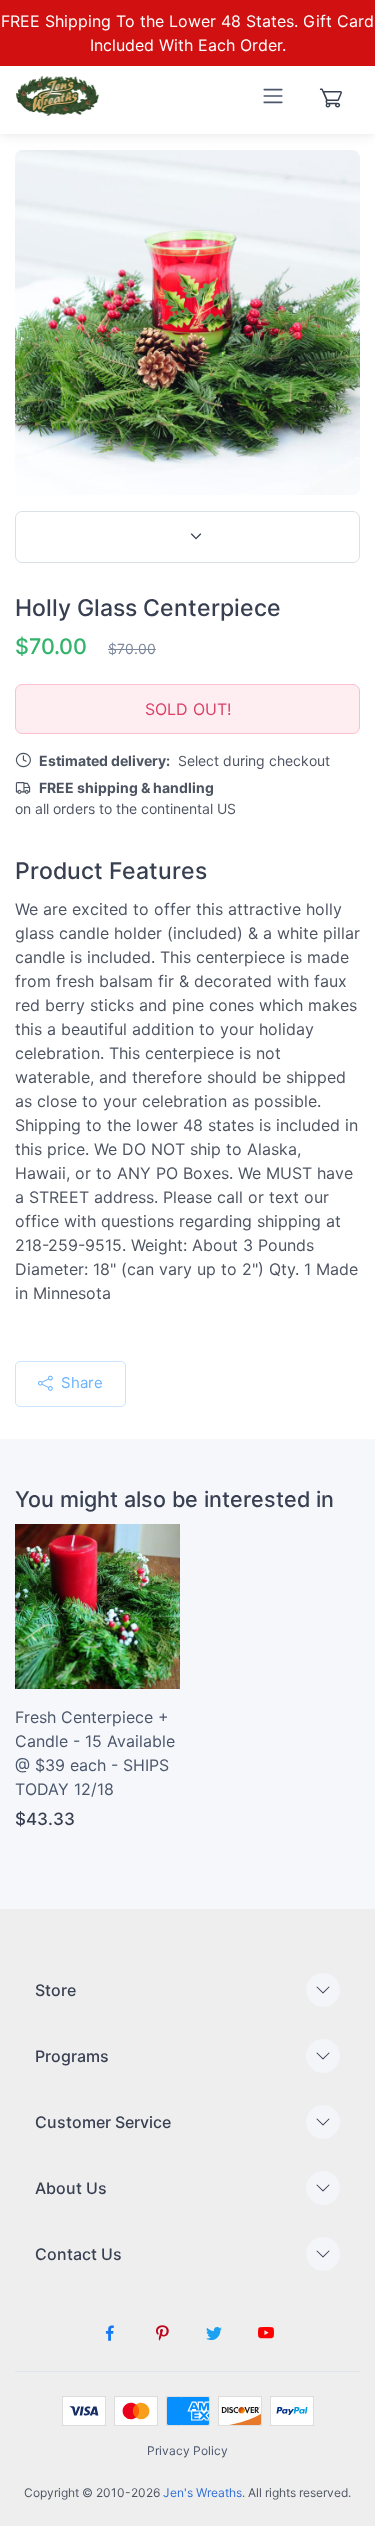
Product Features (111, 871)
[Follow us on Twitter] (214, 2333)
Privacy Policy (187, 2450)
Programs (72, 2056)
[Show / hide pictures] (187, 537)
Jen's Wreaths (202, 2492)
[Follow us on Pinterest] (162, 2333)
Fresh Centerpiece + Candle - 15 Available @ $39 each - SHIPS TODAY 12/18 (95, 1753)
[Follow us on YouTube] (266, 2333)
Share (80, 1382)
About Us (71, 2188)
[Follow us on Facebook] (110, 2333)
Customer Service (103, 2122)
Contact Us (78, 2254)
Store (55, 1990)
